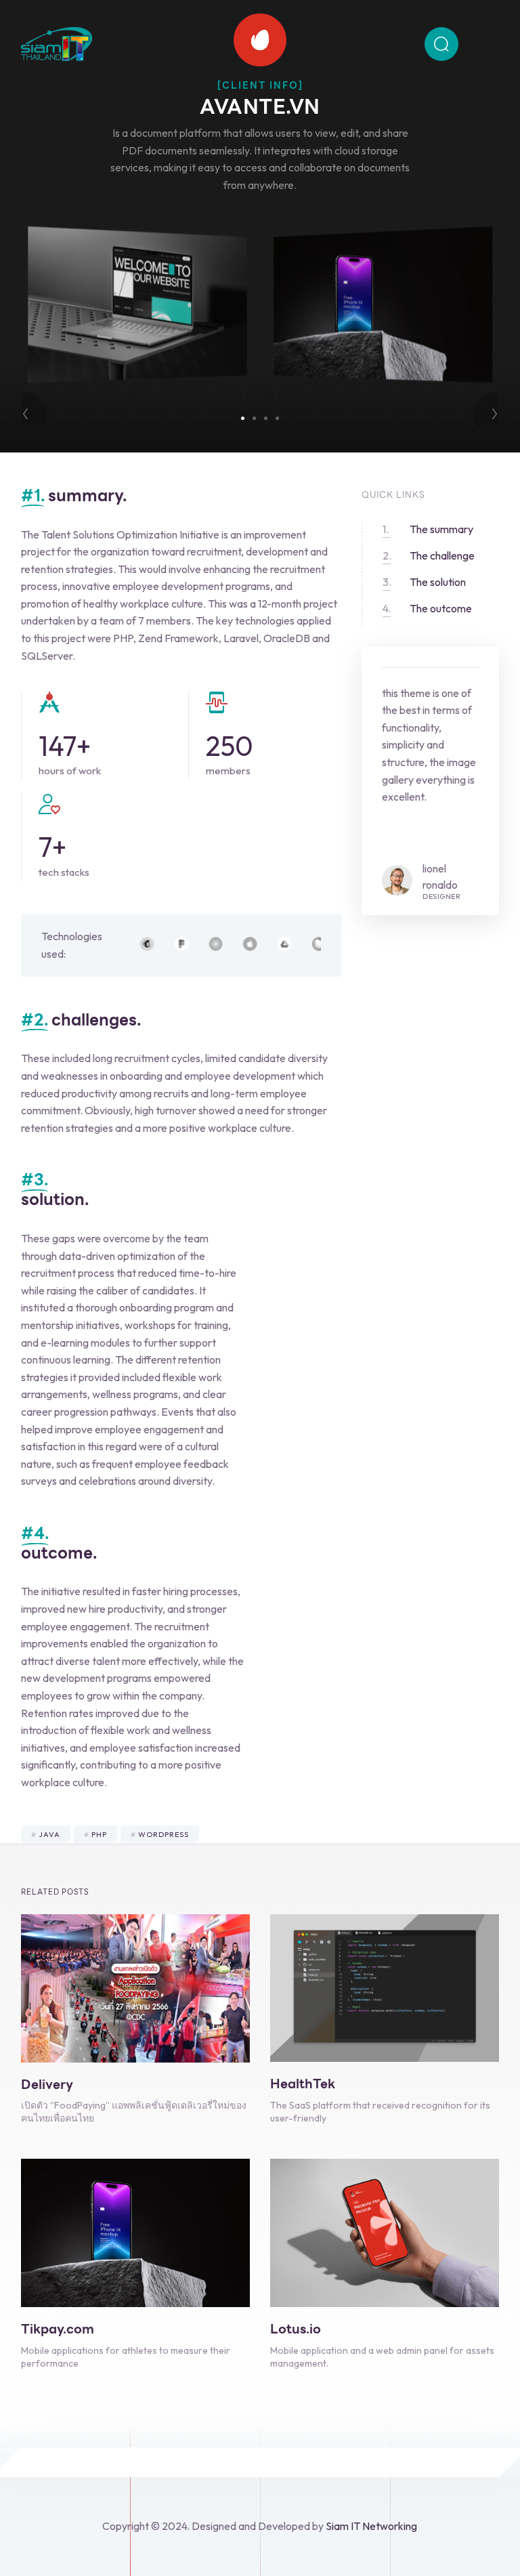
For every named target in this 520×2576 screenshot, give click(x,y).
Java (49, 1834)
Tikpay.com (58, 2329)
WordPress (164, 1834)
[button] (243, 418)
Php (99, 1834)
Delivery (47, 2084)
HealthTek (303, 2084)
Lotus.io (296, 2329)
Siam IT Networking (371, 2526)
